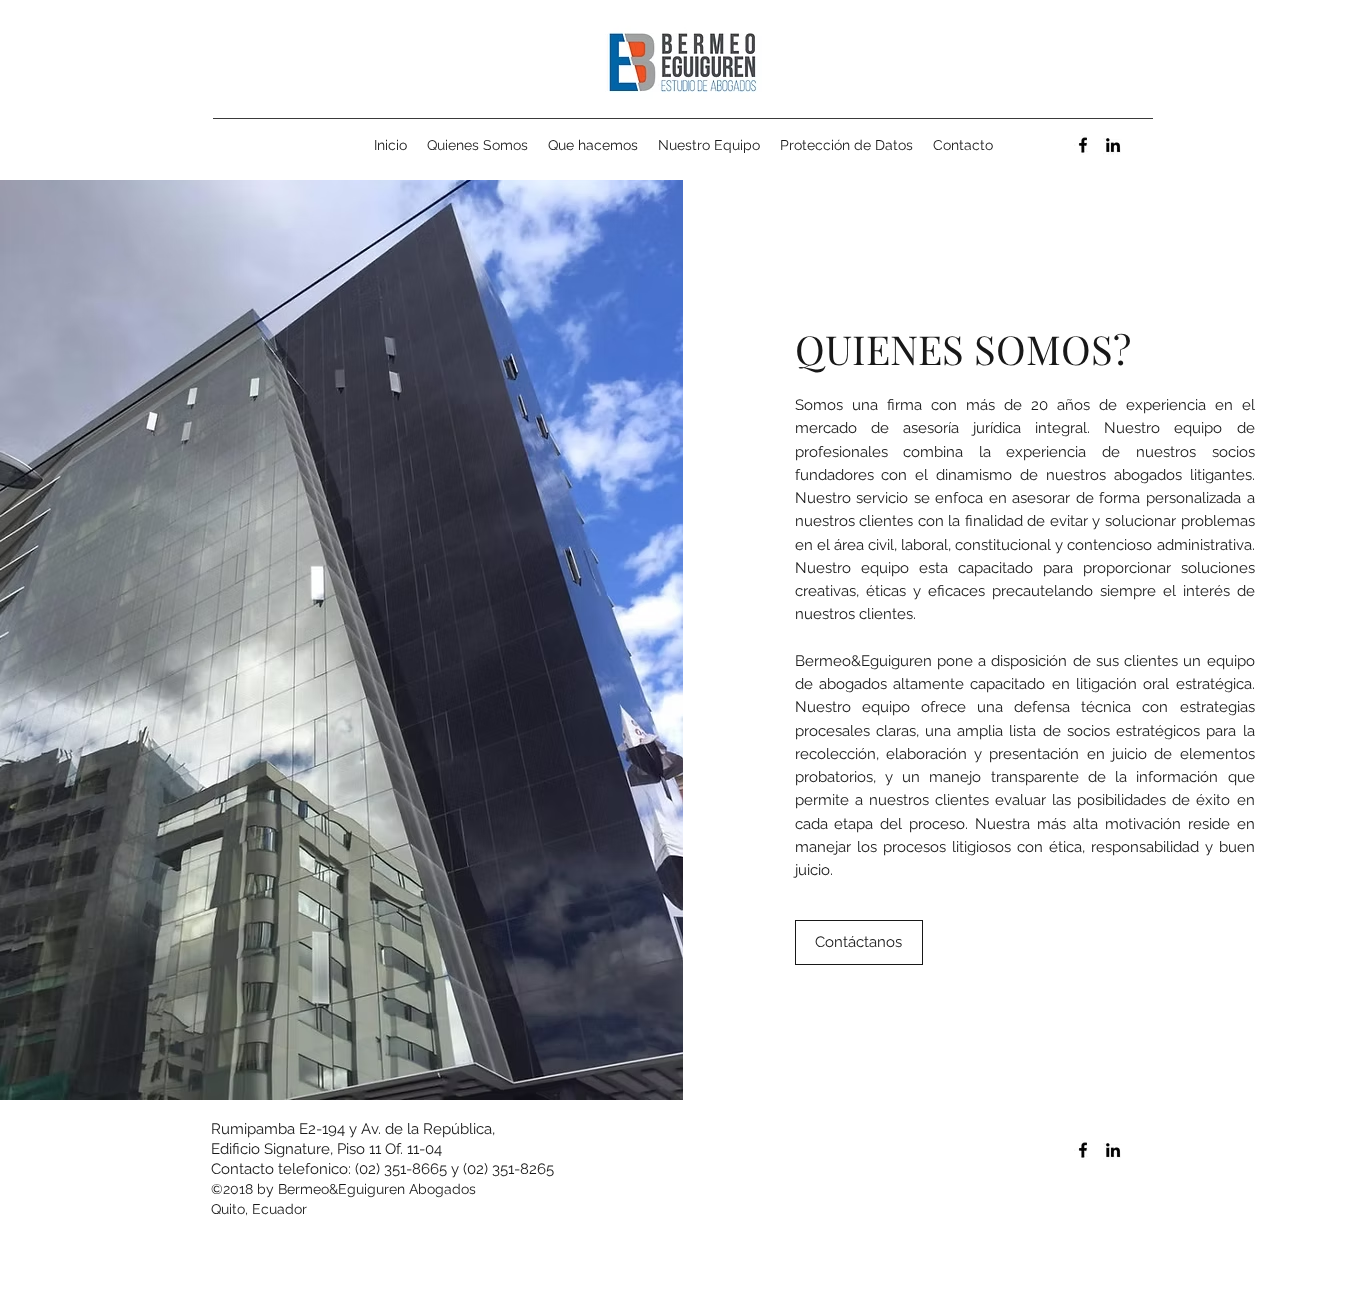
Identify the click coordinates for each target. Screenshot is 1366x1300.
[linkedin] (1113, 145)
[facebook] (1083, 145)
